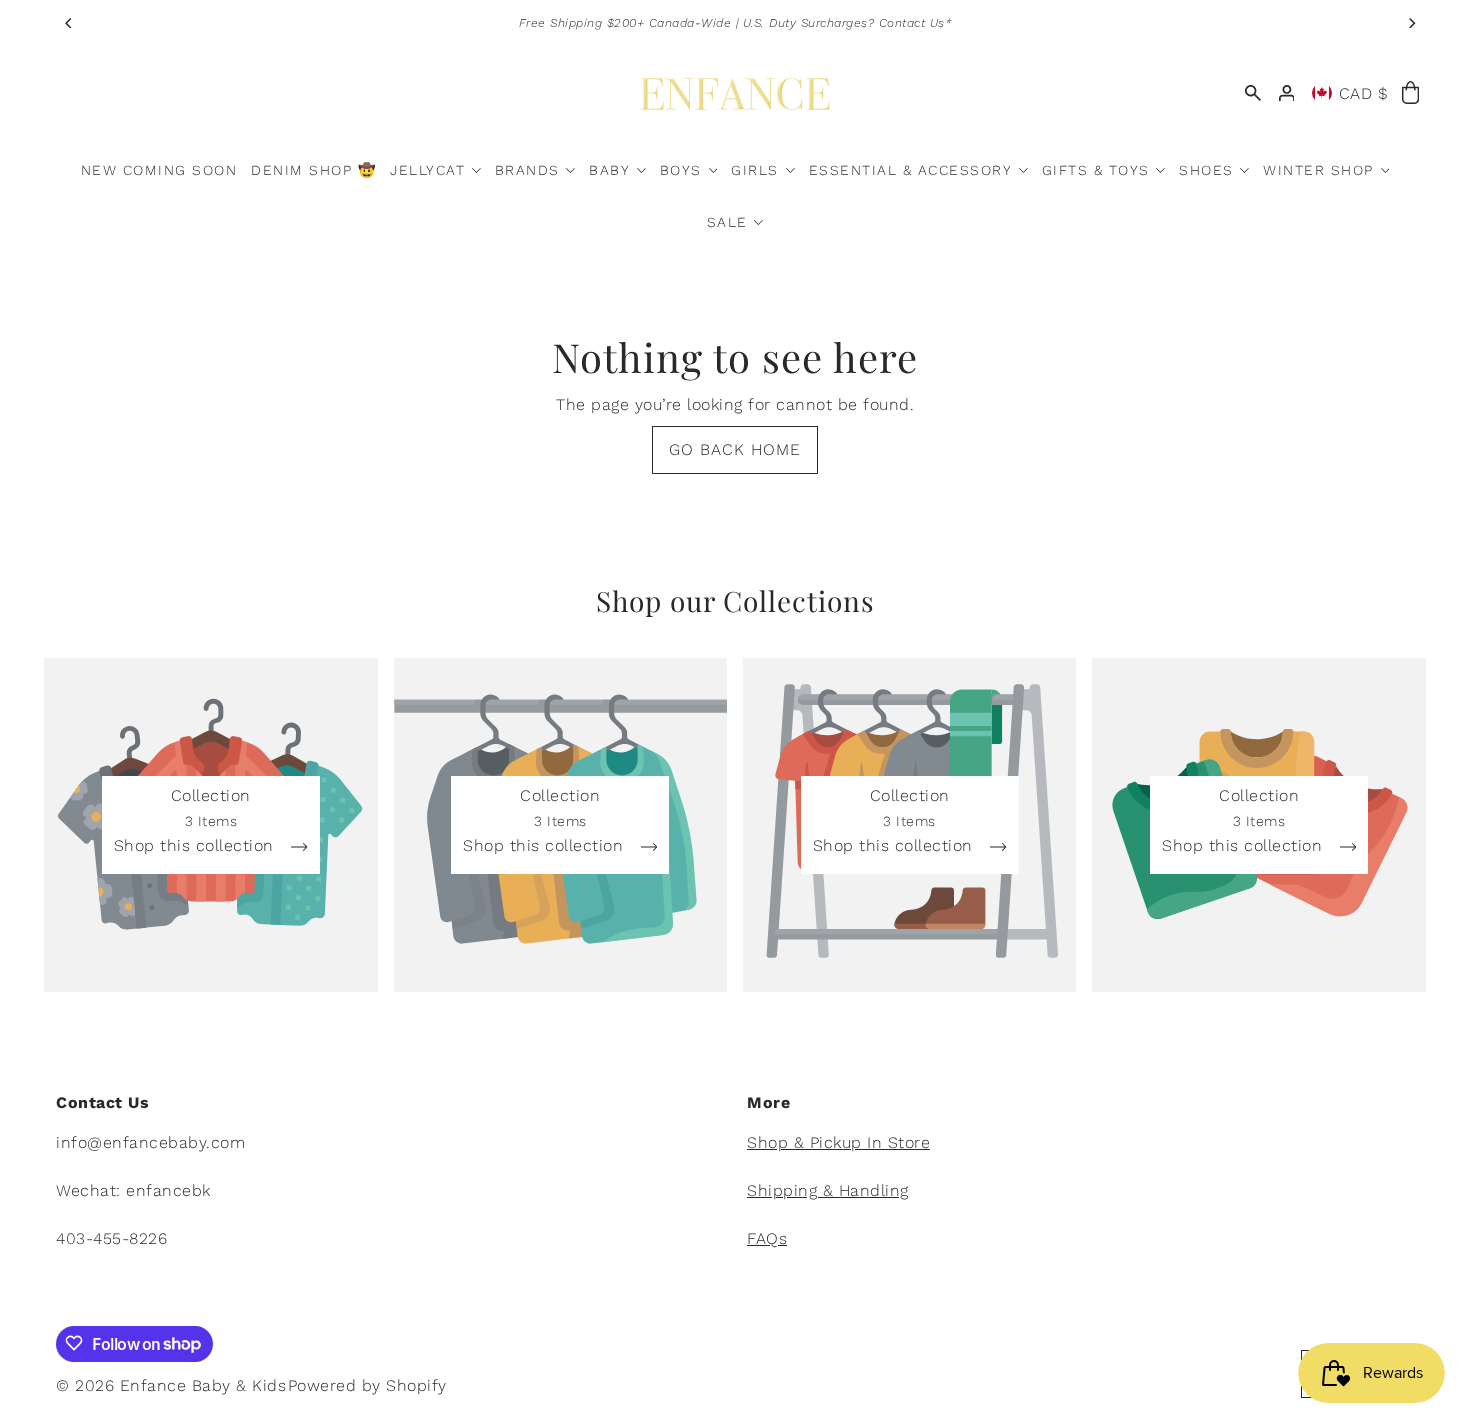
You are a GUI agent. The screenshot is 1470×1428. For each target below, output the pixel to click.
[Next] (1411, 23)
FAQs (767, 1239)
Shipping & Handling (828, 1191)
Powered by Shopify (367, 1384)
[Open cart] (1410, 93)
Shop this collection (197, 846)
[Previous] (69, 23)
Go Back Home (735, 449)
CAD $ (1364, 93)
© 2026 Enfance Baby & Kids (171, 1384)
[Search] (1253, 93)
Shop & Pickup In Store (838, 1143)
